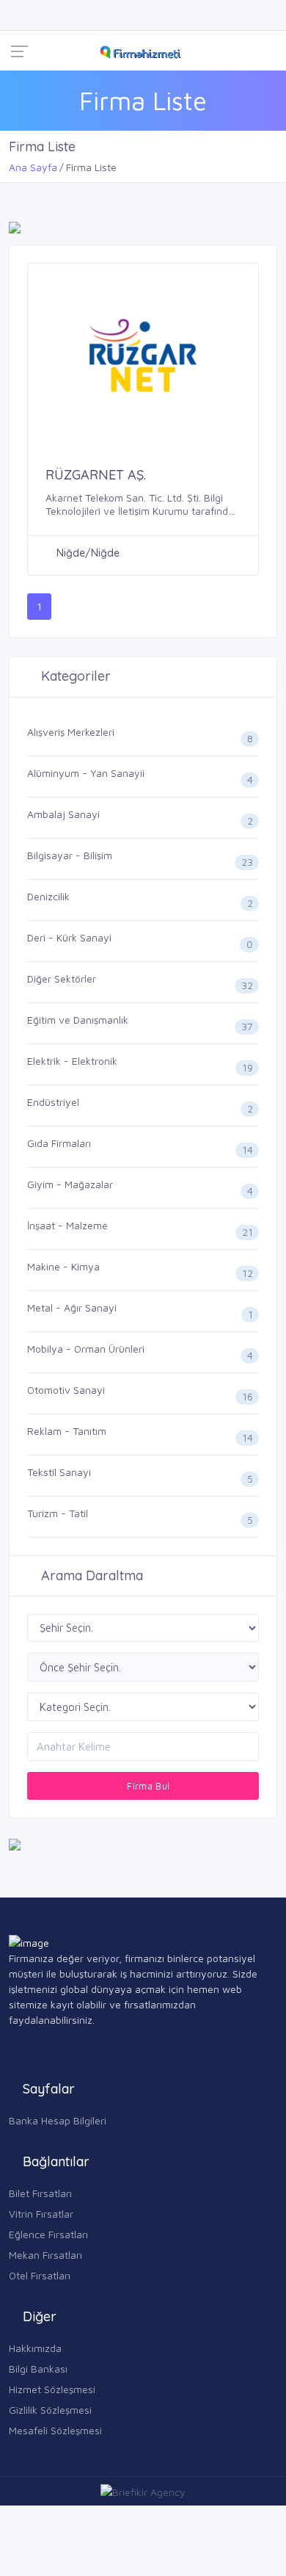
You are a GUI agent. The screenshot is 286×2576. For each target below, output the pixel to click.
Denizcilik (48, 896)
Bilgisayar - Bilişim (70, 855)
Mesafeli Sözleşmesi (55, 2430)
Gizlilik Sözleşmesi (50, 2410)
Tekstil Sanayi (59, 1472)
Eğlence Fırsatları (48, 2234)
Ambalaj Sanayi (63, 814)
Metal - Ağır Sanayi (72, 1307)
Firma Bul (147, 1786)
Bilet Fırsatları (40, 2193)
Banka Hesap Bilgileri (58, 2120)
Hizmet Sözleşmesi (52, 2389)
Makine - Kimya (63, 1266)
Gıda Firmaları (59, 1143)
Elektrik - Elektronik (72, 1061)
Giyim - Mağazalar (70, 1184)
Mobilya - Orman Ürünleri (86, 1349)
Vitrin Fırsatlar (41, 2214)
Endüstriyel (53, 1102)
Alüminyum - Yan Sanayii (86, 773)
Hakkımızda (35, 2348)
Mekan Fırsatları (45, 2255)
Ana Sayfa (33, 167)
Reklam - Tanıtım (67, 1431)
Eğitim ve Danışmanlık (78, 1020)
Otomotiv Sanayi (66, 1390)
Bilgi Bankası (38, 2369)
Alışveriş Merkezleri (71, 732)
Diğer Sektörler (62, 978)
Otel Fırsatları (40, 2275)
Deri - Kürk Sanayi (69, 937)
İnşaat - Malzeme (67, 1225)
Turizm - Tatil (58, 1513)
